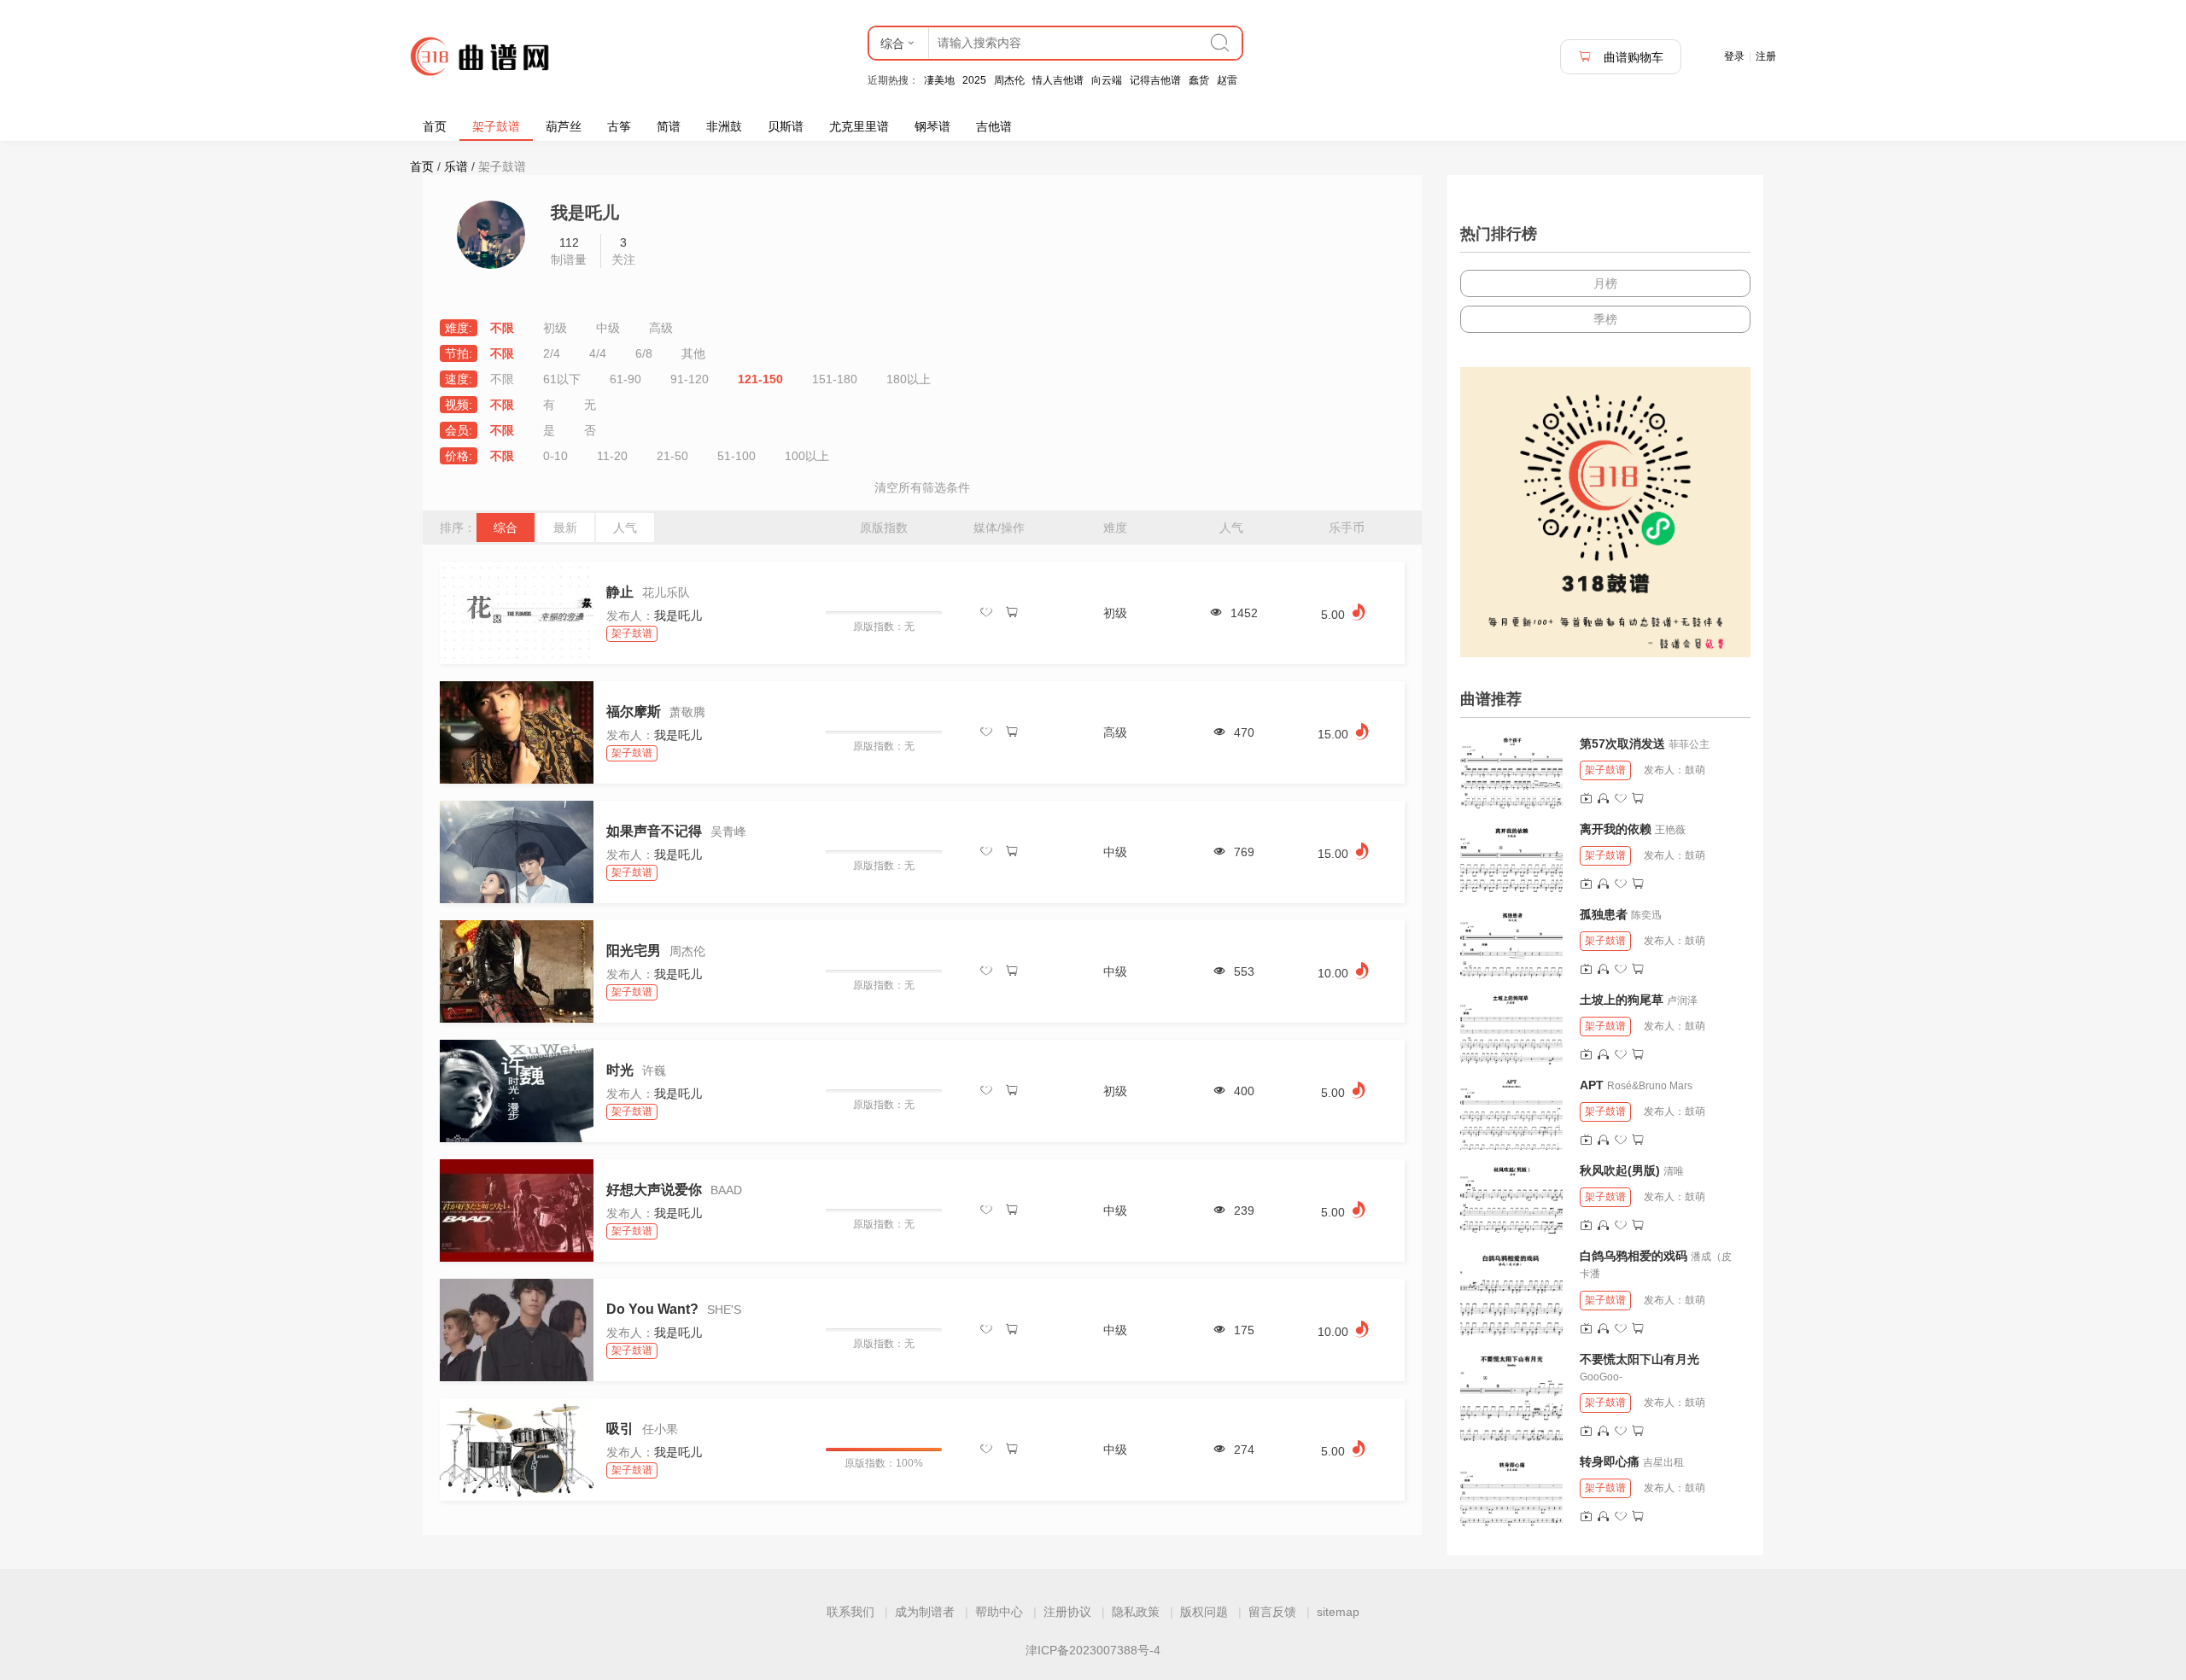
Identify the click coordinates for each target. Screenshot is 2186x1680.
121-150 (760, 379)
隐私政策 (1136, 1612)
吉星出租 (1663, 1462)
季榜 (1605, 319)
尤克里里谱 (859, 126)
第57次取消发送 (1622, 744)
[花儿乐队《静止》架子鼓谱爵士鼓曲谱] (517, 613)
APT (1592, 1085)
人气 (625, 528)
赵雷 (1227, 80)
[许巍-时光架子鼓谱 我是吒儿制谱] (517, 1091)
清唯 (1674, 1171)
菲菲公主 (1689, 744)
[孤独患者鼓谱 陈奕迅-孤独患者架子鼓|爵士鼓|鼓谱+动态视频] (1511, 942)
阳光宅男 (634, 951)
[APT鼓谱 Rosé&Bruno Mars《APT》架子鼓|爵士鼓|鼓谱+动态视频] (1511, 1113)
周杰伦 (1009, 80)
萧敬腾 (687, 712)
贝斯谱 (786, 126)
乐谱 (456, 166)
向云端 (1107, 80)
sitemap (1338, 1612)
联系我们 (850, 1612)
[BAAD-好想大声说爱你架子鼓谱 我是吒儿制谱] (517, 1210)
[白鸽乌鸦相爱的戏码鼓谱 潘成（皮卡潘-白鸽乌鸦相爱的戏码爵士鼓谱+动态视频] (1511, 1292)
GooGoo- (1601, 1377)
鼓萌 (1695, 770)
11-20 (612, 456)
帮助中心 (999, 1612)
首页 (435, 126)
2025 (974, 80)
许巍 (654, 1070)
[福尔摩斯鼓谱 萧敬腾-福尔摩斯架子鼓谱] (517, 732)
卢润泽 (1682, 1000)
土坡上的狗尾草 (1622, 1000)
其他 (693, 353)
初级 (555, 328)
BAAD (726, 1190)
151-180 (835, 379)
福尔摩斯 (634, 712)
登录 (1734, 56)
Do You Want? (652, 1309)
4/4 (598, 353)
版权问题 (1204, 1612)
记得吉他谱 (1155, 80)
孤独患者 (1604, 914)
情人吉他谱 (1058, 80)
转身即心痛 (1610, 1461)
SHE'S (724, 1310)
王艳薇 (1670, 830)
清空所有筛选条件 (922, 487)
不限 (502, 328)
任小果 (660, 1429)
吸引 (620, 1429)
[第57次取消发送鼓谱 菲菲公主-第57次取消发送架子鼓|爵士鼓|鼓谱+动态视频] (1511, 772)
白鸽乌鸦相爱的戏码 (1634, 1256)
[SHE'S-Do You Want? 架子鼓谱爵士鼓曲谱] (517, 1330)
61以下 (562, 379)
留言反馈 (1272, 1612)
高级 (661, 328)
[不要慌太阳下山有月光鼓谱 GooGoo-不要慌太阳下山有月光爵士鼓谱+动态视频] (1511, 1396)
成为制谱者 (925, 1612)
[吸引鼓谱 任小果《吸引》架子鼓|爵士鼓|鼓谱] (517, 1450)
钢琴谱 (932, 126)
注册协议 (1067, 1612)
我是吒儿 (678, 615)
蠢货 (1199, 80)
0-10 (555, 456)
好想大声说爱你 (654, 1190)
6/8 (644, 353)
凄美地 (939, 80)
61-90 (625, 379)
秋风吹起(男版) (1620, 1170)
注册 (1766, 56)
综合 (506, 528)
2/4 (552, 353)
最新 (565, 528)
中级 (608, 328)
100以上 (807, 456)
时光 (620, 1070)
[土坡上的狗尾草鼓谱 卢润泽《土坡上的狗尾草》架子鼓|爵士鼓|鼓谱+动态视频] (1511, 1028)
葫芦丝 (564, 126)
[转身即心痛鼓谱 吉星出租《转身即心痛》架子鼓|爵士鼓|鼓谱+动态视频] (1511, 1490)
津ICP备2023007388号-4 (1093, 1650)
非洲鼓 (724, 126)
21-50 (672, 456)
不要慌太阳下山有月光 (1639, 1359)
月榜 (1605, 283)
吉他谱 (994, 126)
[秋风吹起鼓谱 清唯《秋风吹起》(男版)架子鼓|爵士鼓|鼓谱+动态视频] (1511, 1199)
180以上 (909, 379)
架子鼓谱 (496, 126)
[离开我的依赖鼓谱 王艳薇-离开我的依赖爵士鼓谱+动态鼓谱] (1511, 857)
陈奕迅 (1646, 915)
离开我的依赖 (1616, 829)
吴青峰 (728, 831)
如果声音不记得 (654, 831)
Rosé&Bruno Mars (1650, 1086)
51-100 (736, 456)
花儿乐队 (666, 592)
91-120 (690, 379)
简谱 (669, 126)
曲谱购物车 (1632, 57)
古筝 (619, 126)
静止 (620, 592)
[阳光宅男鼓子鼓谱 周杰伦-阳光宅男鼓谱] (517, 971)
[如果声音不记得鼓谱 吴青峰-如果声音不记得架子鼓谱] (517, 852)
